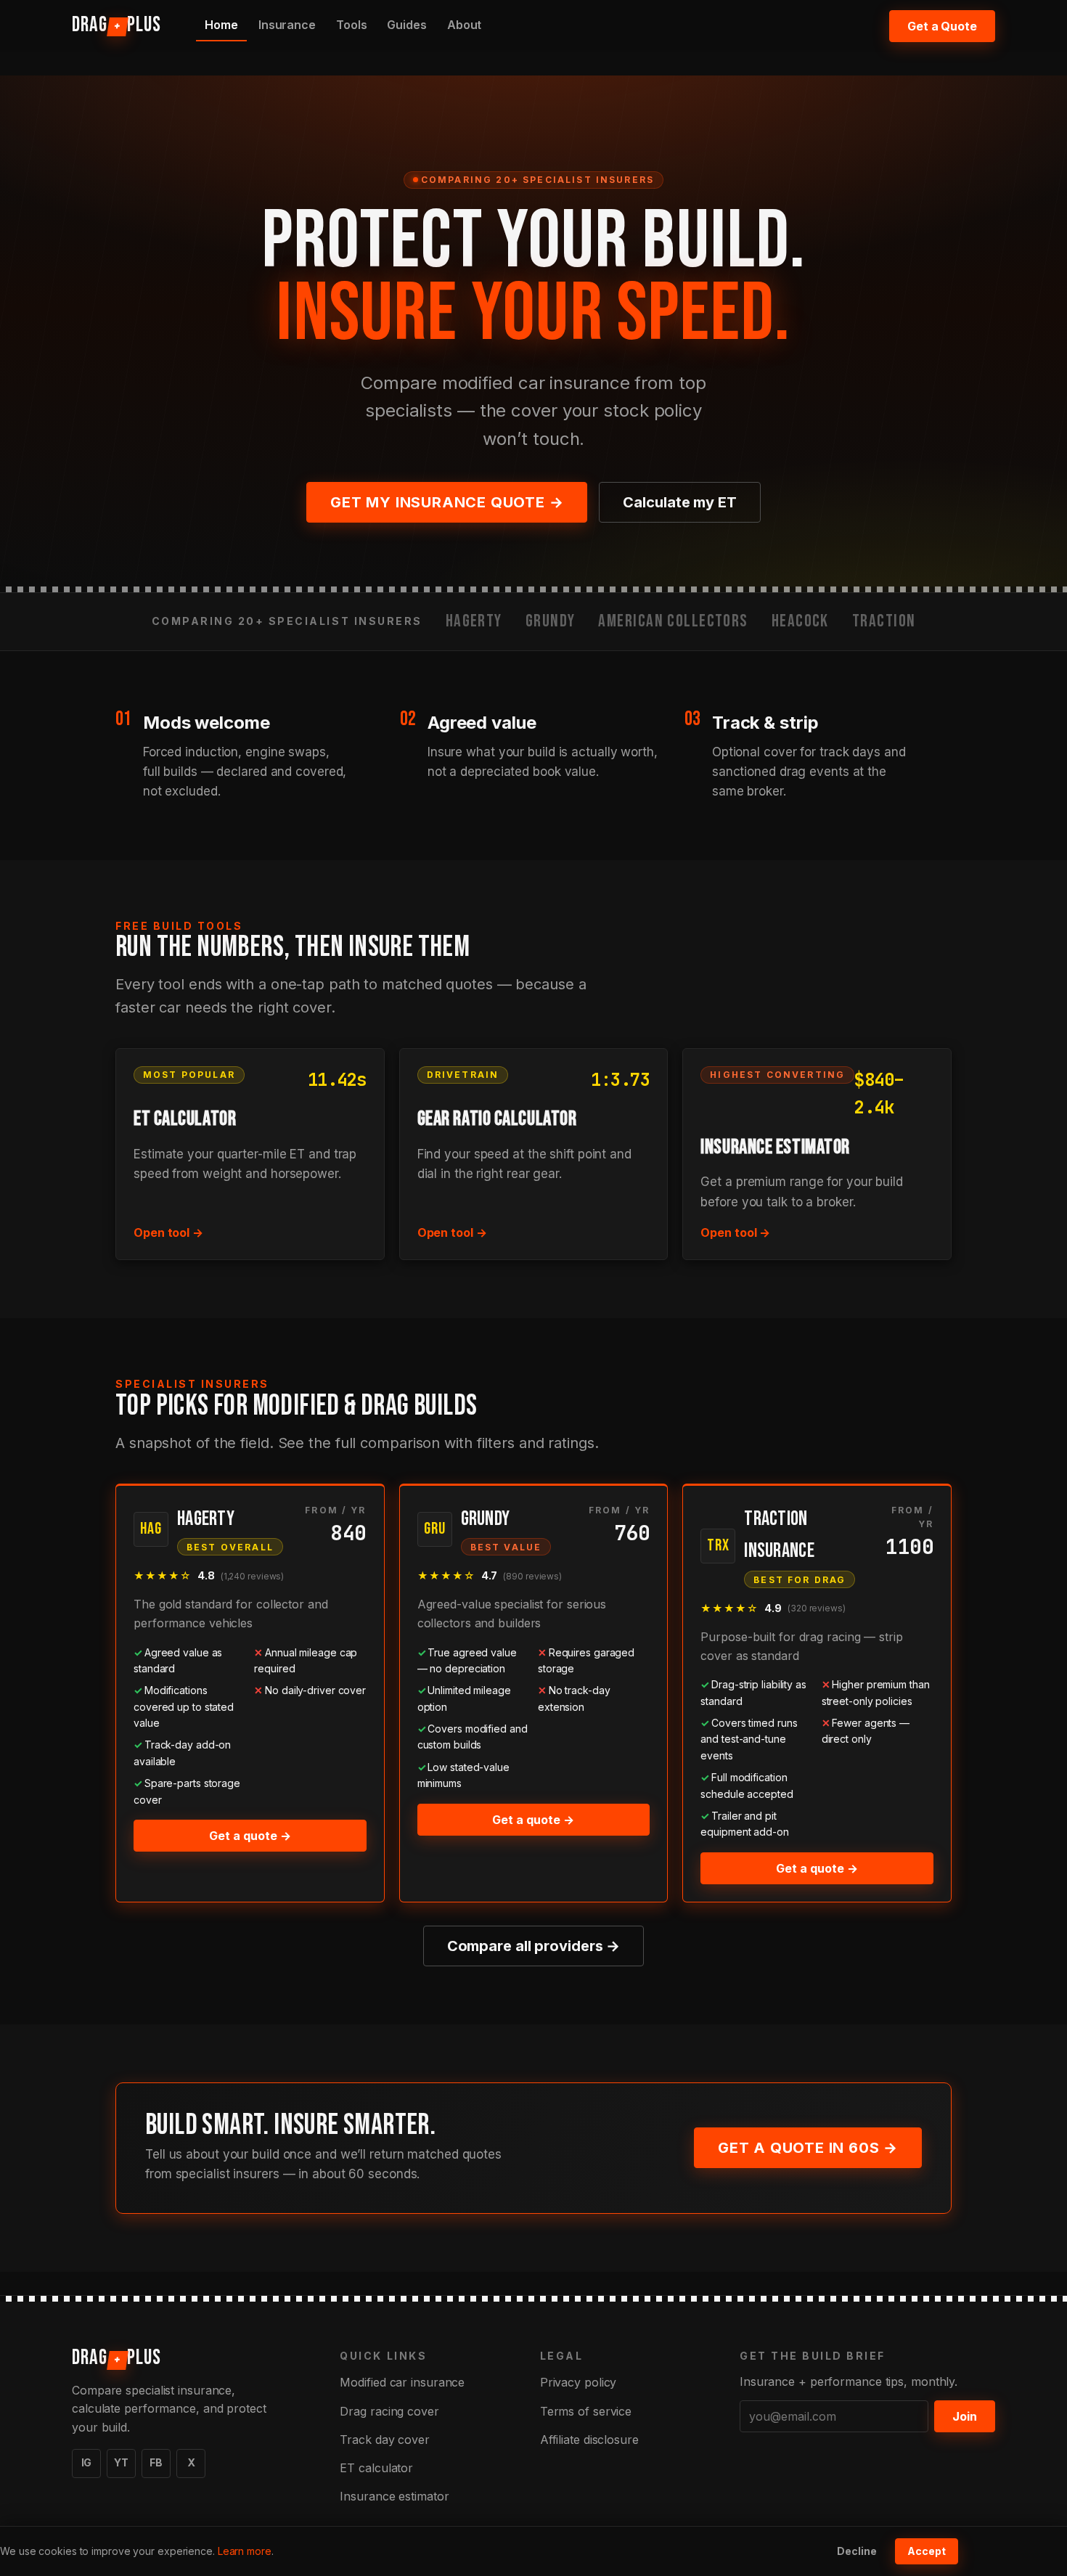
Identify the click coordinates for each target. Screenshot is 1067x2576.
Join (965, 2416)
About (465, 25)
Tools (352, 25)
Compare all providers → (534, 1946)
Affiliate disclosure (589, 2440)
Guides (406, 25)
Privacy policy (579, 2382)
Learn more (245, 2551)
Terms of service (586, 2411)
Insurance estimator (394, 2496)
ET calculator (376, 2468)
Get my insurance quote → (447, 502)
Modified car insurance (402, 2382)
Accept (927, 2551)
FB (156, 2462)
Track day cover (385, 2440)
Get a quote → (250, 1836)
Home (221, 25)
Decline (857, 2551)
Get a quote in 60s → (808, 2148)
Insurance (287, 25)
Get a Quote (942, 26)
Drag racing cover (389, 2411)
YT (121, 2462)
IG (87, 2462)
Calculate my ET (680, 502)
